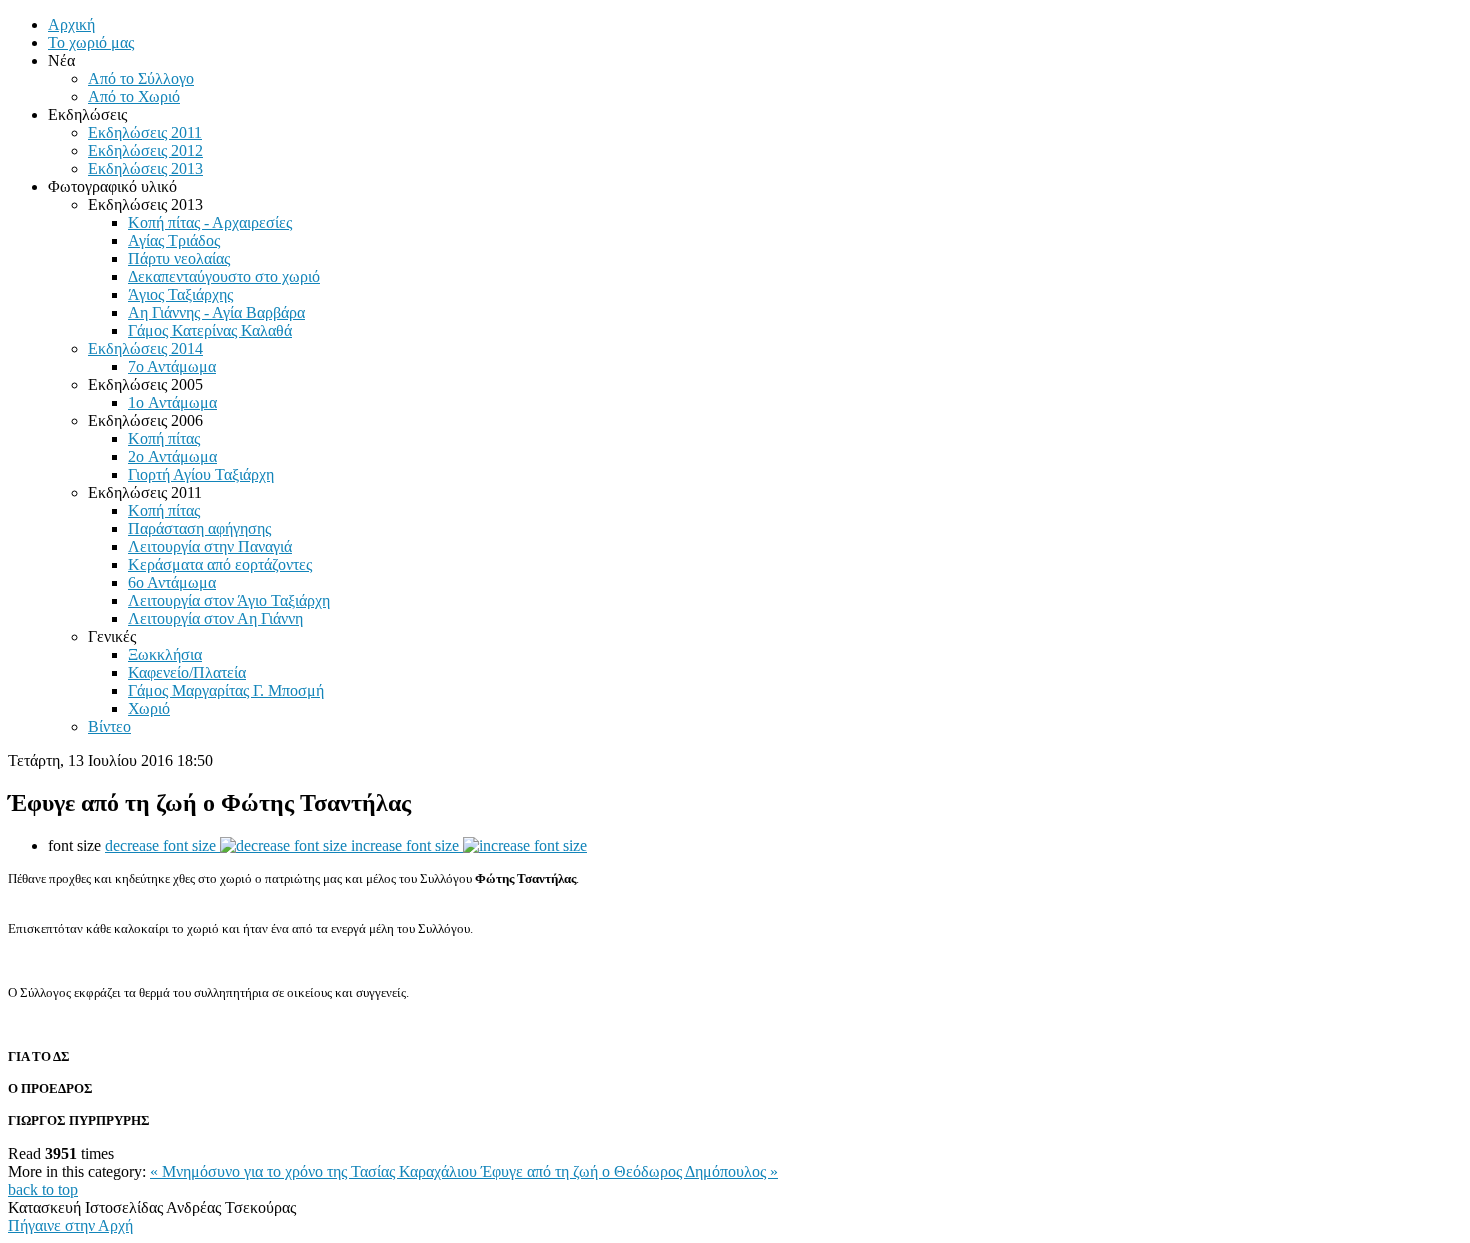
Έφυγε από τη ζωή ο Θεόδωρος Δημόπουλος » (629, 1171)
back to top (43, 1189)
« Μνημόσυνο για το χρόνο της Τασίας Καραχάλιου (315, 1171)
